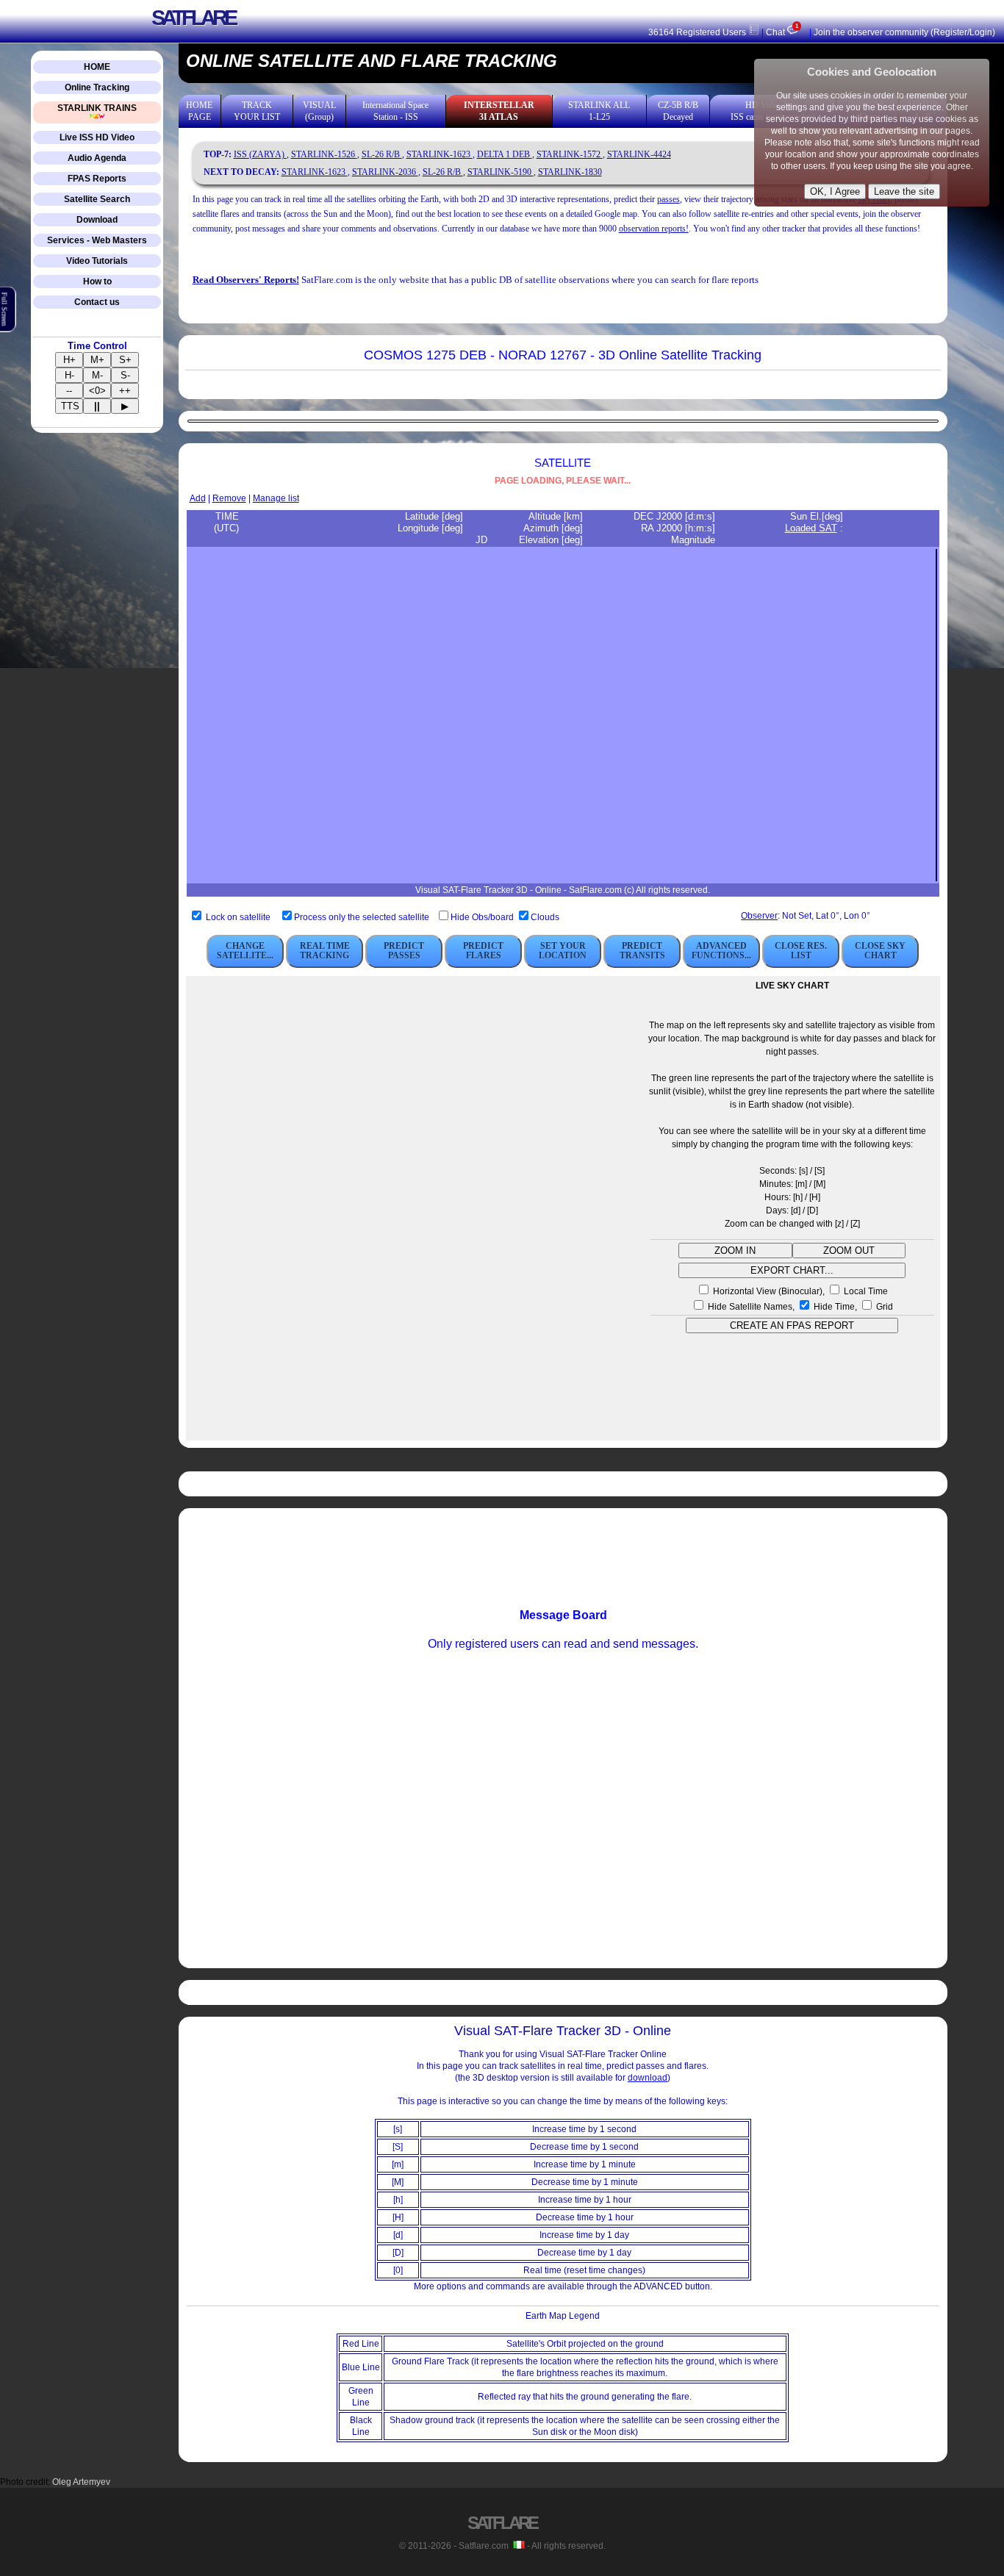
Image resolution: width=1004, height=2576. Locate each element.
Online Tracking (97, 87)
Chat (782, 32)
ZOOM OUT (849, 1251)
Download (97, 220)
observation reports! (654, 229)
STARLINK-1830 (570, 172)
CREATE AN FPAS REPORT (792, 1325)
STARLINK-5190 (501, 172)
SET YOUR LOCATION (563, 951)
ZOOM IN (735, 1251)
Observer (759, 916)
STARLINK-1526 (324, 154)
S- (125, 375)
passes (668, 199)
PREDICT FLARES (483, 951)
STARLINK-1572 (570, 154)
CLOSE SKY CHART (880, 951)
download (648, 2078)
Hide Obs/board (483, 917)
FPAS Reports (97, 179)
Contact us (97, 302)
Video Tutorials (97, 261)
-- (69, 391)
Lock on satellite (238, 917)
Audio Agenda (97, 158)
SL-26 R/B (382, 154)
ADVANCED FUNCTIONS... (721, 951)
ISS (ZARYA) (260, 154)
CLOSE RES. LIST (801, 951)
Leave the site (904, 191)
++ (125, 391)
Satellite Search (97, 199)
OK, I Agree (835, 191)
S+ (125, 360)
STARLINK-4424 (639, 154)
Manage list (276, 498)
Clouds (545, 917)
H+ (69, 360)
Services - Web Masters (97, 240)
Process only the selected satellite (363, 917)
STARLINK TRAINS (97, 108)
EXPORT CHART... (792, 1270)
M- (97, 375)
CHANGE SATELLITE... (245, 951)
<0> (97, 391)
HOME (97, 67)
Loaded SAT (811, 528)
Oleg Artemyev (81, 2482)
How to (97, 281)
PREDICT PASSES (404, 951)
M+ (97, 360)
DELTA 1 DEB (505, 154)
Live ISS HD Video (97, 137)
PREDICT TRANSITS (642, 951)
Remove (229, 498)
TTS (70, 406)
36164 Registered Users (698, 32)
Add (198, 498)
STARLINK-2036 (385, 172)
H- (69, 375)
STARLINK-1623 (440, 154)
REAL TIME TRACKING (325, 951)
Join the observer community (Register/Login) (904, 32)
